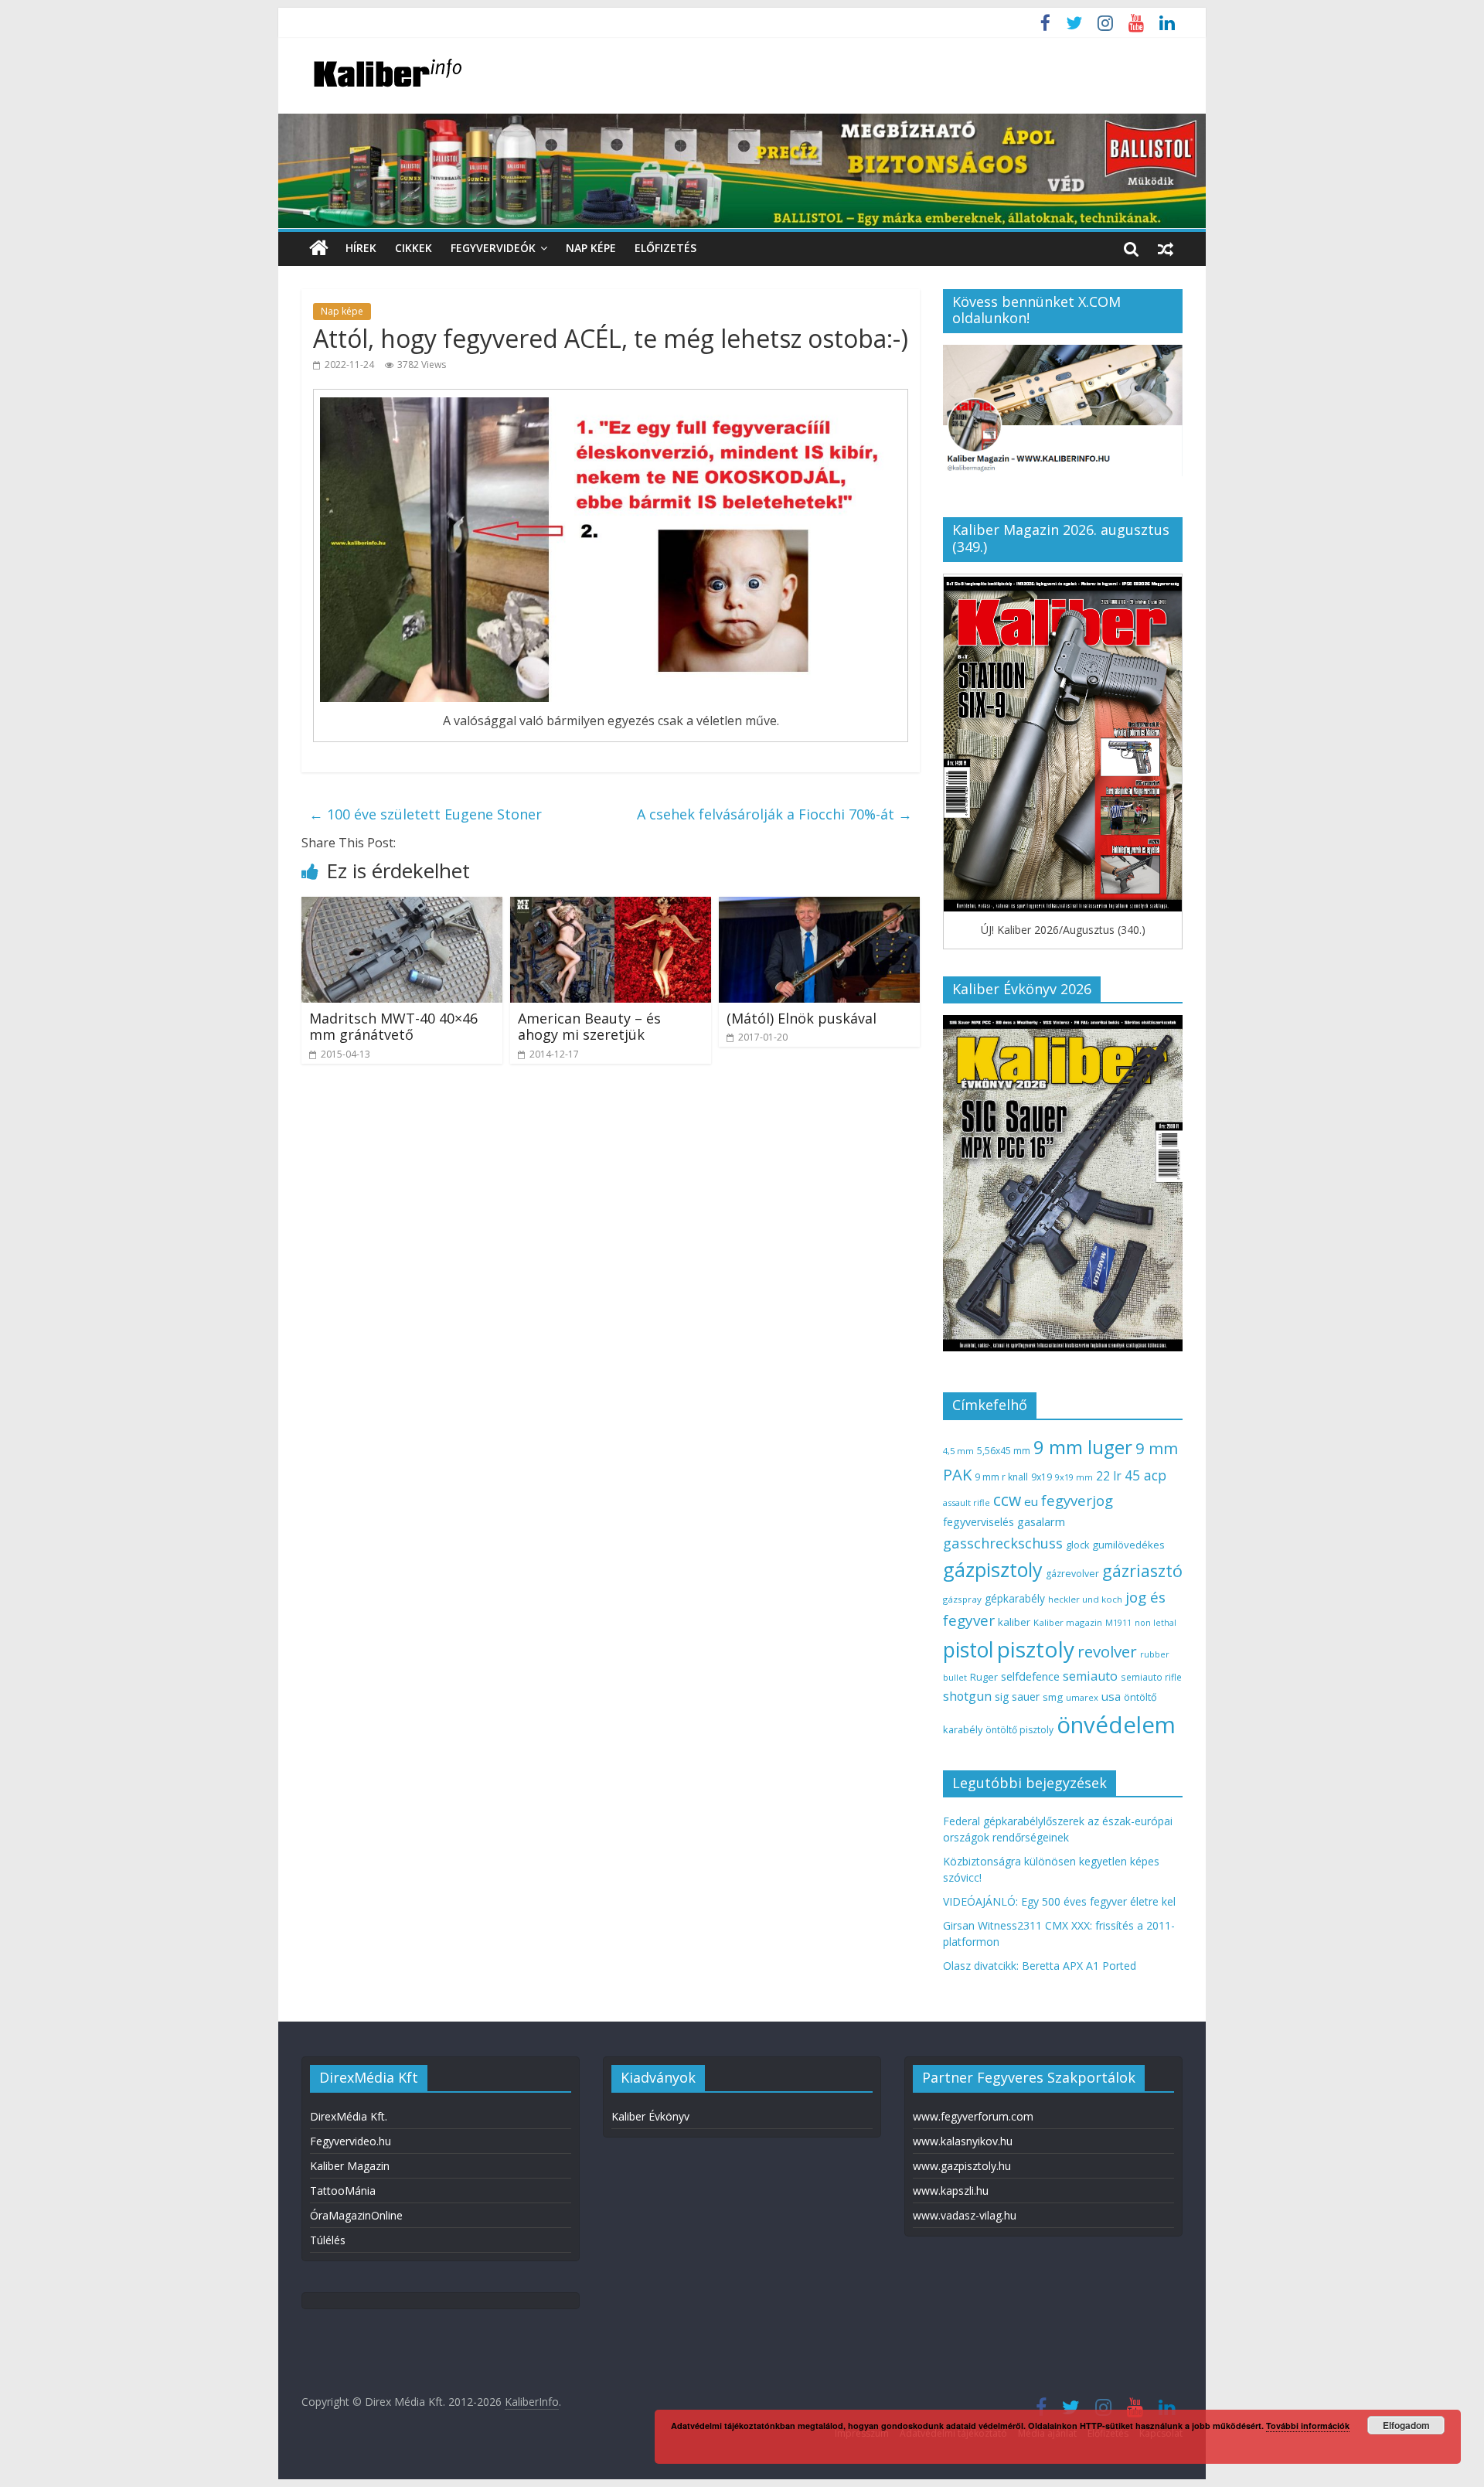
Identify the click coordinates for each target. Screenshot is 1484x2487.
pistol (968, 1650)
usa (1111, 1696)
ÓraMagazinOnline (356, 2215)
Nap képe (591, 248)
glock (1077, 1545)
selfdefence (1030, 1676)
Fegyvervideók (493, 248)
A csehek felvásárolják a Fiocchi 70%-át (774, 814)
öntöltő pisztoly (1019, 1730)
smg (1053, 1697)
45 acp (1145, 1475)
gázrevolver (1072, 1574)
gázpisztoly (993, 1569)
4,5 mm (958, 1451)
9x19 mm (1074, 1477)
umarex (1082, 1697)
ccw (1007, 1500)
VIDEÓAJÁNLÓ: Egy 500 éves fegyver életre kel (1059, 1901)
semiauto (1090, 1676)
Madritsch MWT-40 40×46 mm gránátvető (393, 1027)
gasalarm (1041, 1521)
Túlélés (328, 2240)
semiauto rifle (1151, 1677)
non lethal (1156, 1622)
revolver (1107, 1651)
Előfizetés (665, 248)
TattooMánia (343, 2191)
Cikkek (414, 248)
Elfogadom (1406, 2425)
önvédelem (1116, 1725)
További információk (1308, 2426)
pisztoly (1036, 1649)
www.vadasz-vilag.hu (965, 2215)
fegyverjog (1077, 1500)
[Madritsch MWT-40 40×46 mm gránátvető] (402, 906)
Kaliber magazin (1068, 1622)
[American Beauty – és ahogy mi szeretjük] (611, 906)
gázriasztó (1142, 1571)
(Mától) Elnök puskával (802, 1018)
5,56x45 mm (1004, 1451)
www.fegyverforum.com (973, 2116)
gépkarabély (1015, 1598)
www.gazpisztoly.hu (962, 2166)
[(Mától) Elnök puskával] (819, 906)
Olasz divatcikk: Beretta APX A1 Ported (1040, 1966)
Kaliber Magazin (350, 2166)
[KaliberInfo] (319, 249)
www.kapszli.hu (951, 2191)
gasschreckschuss (1003, 1543)
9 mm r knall (1001, 1477)
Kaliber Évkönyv (650, 2116)
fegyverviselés (979, 1522)
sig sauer (1017, 1697)
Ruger (984, 1677)
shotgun (967, 1696)
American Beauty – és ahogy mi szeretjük (589, 1027)
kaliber (1014, 1622)
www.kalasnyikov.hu (963, 2141)
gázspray (962, 1599)
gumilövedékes (1128, 1545)
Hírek (361, 248)
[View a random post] (1166, 248)
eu (1031, 1501)
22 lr (1109, 1476)
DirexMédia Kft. (349, 2116)
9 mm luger (1083, 1447)
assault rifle (967, 1502)
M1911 (1118, 1623)
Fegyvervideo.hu (351, 2141)
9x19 (1042, 1477)
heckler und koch (1085, 1599)
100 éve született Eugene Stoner (425, 814)
